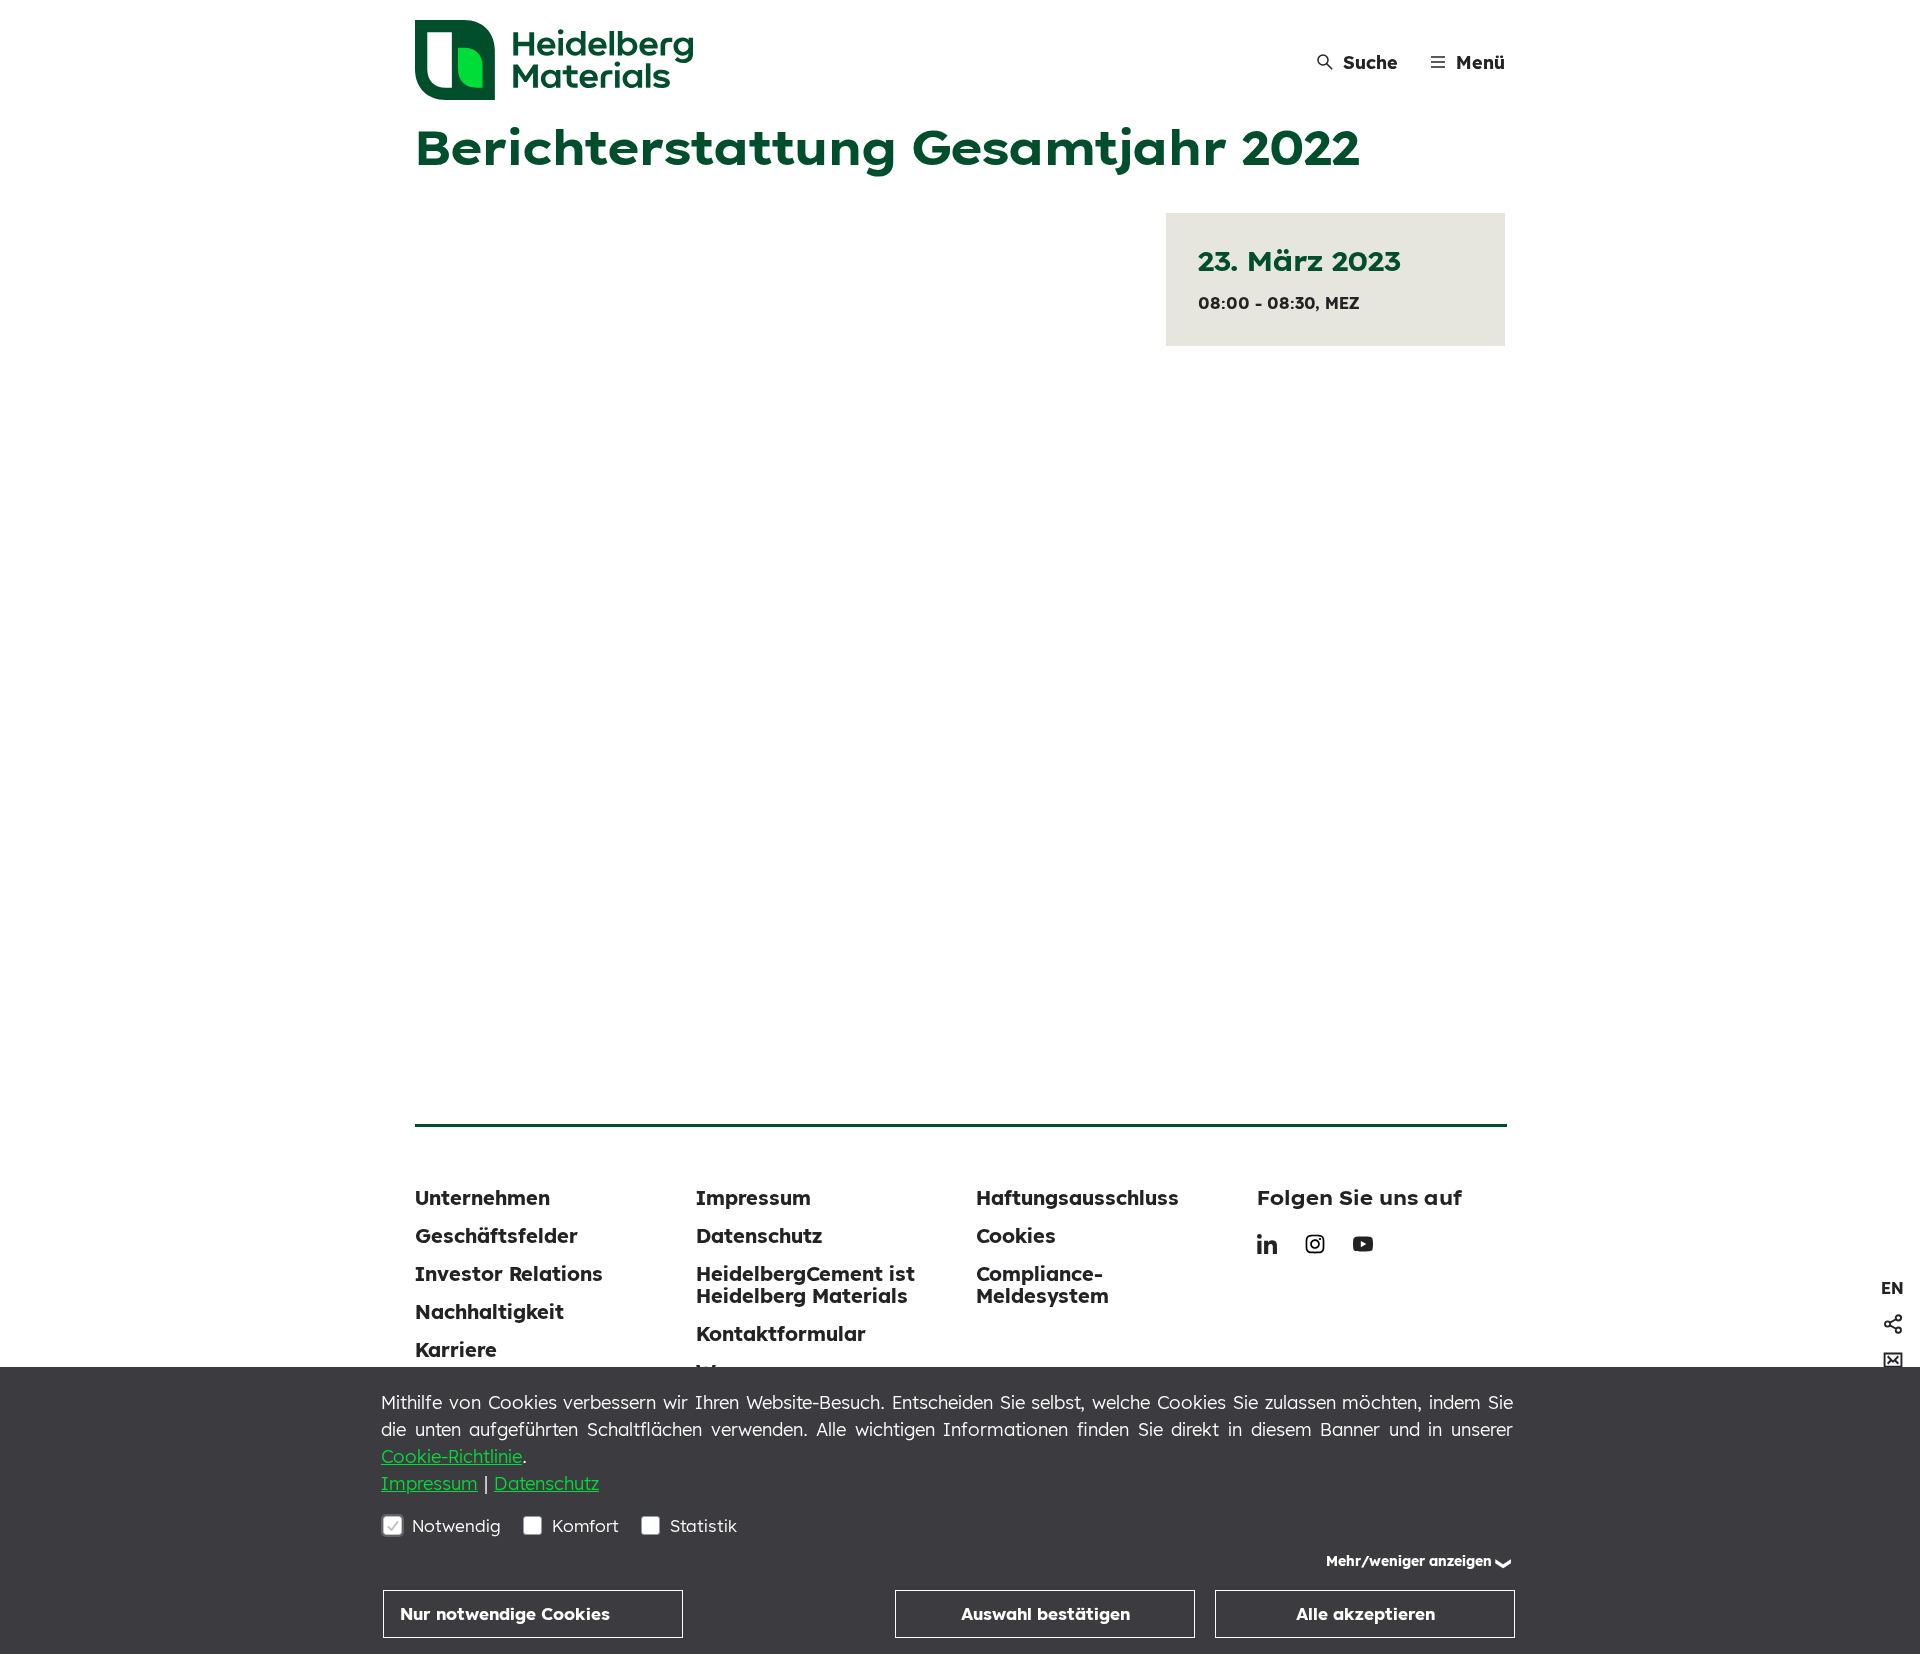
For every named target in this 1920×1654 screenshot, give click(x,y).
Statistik (703, 1525)
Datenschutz (546, 1483)
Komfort (585, 1525)
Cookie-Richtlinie (451, 1456)
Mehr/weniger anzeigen (1409, 1561)
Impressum (429, 1483)
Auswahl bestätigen (1045, 1613)
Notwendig (456, 1525)
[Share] (1893, 1324)
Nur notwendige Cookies (505, 1613)
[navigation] (1892, 1288)
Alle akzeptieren (1365, 1613)
